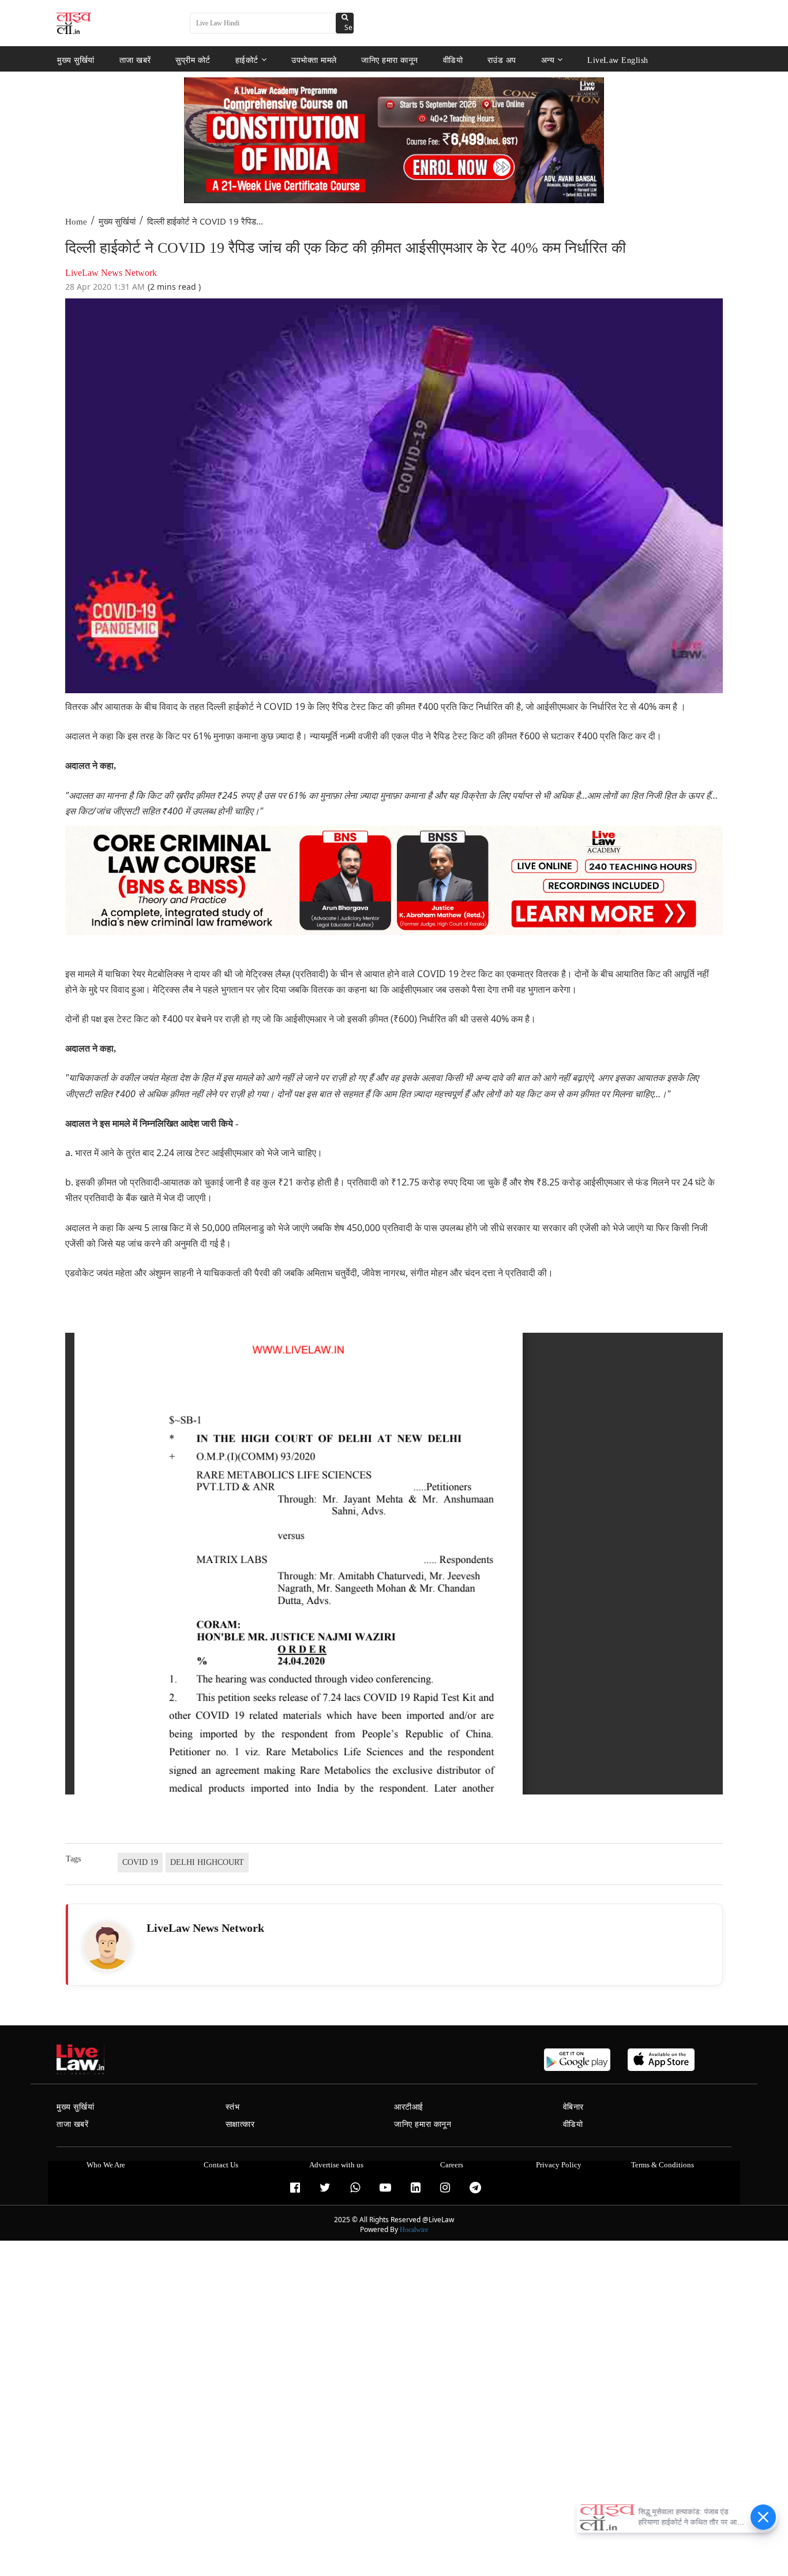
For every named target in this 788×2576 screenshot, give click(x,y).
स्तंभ (233, 2107)
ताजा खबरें (135, 60)
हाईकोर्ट (247, 60)
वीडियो (453, 60)
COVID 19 (140, 1862)
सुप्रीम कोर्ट (193, 60)
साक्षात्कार (240, 2124)
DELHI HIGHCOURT (207, 1862)
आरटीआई (409, 2107)
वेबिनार (573, 2107)
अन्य (548, 60)
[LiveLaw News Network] (107, 1946)
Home (76, 222)
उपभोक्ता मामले (314, 60)
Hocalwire (414, 2230)
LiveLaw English (618, 60)
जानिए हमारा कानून (390, 60)
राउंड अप (502, 60)
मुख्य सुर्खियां (76, 60)
